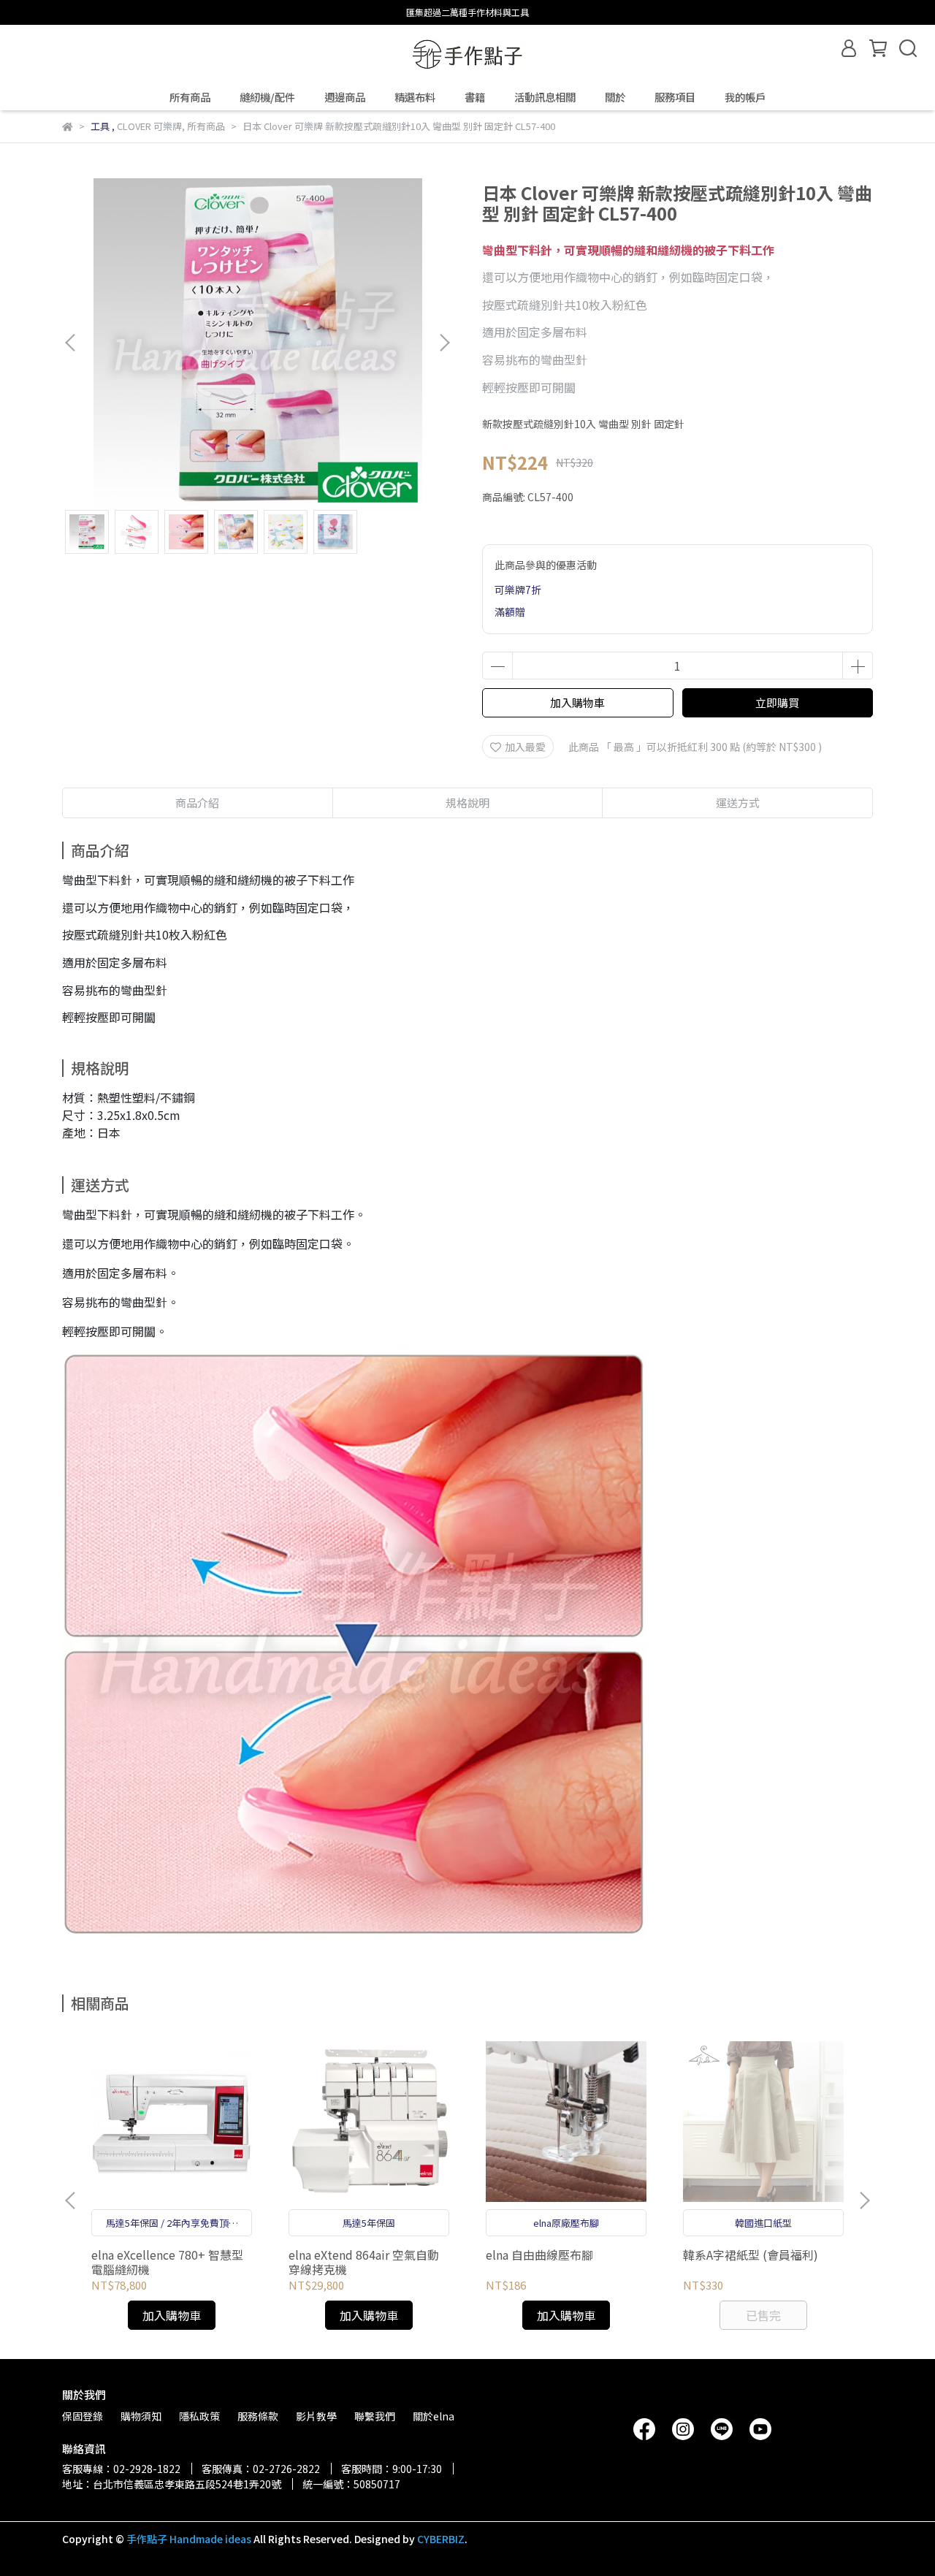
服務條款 (258, 2416)
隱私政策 (199, 2416)
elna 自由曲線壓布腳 (539, 2255)
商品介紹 (197, 803)
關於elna (434, 2416)
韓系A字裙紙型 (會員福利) (751, 2255)
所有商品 (190, 97)
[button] (444, 343)
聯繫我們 (375, 2416)
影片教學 (316, 2416)
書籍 (475, 97)
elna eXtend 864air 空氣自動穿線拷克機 (364, 2262)
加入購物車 (577, 702)
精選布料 (415, 97)
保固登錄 (83, 2416)
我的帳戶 (745, 97)
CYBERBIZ (441, 2539)
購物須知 (141, 2416)
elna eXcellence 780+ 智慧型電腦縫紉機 (167, 2262)
